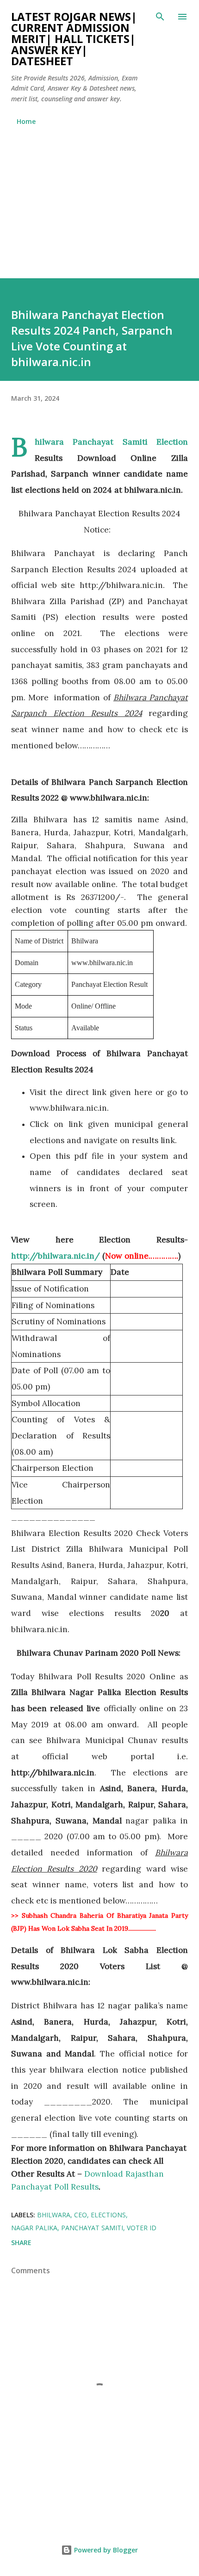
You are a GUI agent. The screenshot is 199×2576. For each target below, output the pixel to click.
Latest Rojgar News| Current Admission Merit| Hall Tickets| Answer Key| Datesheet (74, 39)
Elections (108, 2215)
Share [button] (21, 2243)
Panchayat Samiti (92, 2228)
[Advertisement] (99, 198)
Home (26, 121)
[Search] (160, 17)
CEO (81, 2215)
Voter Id (142, 2228)
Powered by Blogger (105, 2550)
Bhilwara (54, 2215)
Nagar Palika (34, 2228)
